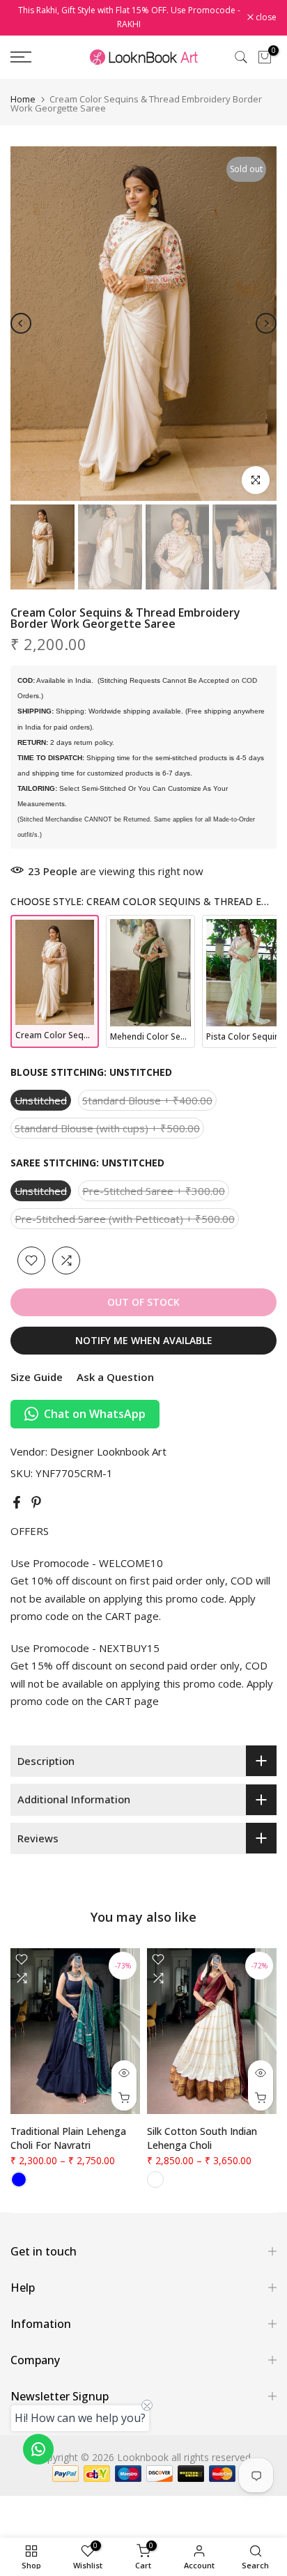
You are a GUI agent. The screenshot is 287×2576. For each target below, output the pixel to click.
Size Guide (37, 1377)
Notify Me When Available (144, 1340)
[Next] (266, 323)
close (265, 17)
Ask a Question (115, 1377)
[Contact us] (38, 2449)
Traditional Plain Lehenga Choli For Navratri (68, 2138)
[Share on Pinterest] (36, 1502)
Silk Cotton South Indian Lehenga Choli (202, 2138)
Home (23, 99)
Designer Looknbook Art (108, 1451)
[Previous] (21, 323)
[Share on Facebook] (17, 1502)
